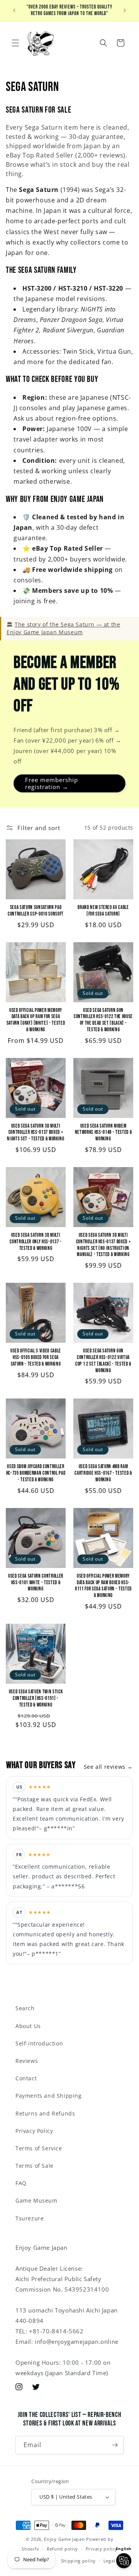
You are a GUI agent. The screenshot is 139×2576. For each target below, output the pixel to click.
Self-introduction (39, 2043)
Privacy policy (102, 2549)
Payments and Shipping (49, 2096)
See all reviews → (108, 1767)
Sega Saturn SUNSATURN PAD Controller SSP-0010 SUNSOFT (36, 911)
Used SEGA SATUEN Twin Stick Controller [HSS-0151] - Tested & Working (36, 1698)
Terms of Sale (35, 2166)
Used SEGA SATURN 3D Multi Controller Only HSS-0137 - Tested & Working (36, 1242)
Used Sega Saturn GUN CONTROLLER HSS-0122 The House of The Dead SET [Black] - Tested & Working (103, 1020)
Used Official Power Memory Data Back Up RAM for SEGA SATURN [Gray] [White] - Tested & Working (36, 1020)
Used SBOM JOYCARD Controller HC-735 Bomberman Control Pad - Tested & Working (36, 1473)
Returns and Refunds (45, 2113)
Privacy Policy (34, 2131)
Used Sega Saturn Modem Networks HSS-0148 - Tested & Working (103, 1133)
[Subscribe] (115, 2445)
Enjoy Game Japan (64, 2539)
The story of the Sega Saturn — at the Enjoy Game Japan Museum (63, 628)
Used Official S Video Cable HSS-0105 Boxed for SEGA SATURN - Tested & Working (36, 1357)
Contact (26, 2078)
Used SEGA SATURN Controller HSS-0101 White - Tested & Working (36, 1583)
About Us (28, 2026)
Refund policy (62, 2549)
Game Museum (36, 2200)
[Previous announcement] (14, 10)
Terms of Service (39, 2148)
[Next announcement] (125, 10)
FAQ (21, 2183)
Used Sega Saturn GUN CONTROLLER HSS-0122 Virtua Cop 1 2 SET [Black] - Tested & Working (103, 1361)
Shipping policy (79, 2561)
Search (25, 2008)
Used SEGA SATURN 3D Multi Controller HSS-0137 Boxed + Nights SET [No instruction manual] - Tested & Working (103, 1245)
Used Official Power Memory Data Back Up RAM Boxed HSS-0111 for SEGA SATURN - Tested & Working (103, 1586)
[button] (15, 43)
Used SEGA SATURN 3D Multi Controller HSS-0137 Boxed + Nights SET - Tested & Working (36, 1133)
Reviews (27, 2061)
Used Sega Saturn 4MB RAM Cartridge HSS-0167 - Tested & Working (103, 1473)
